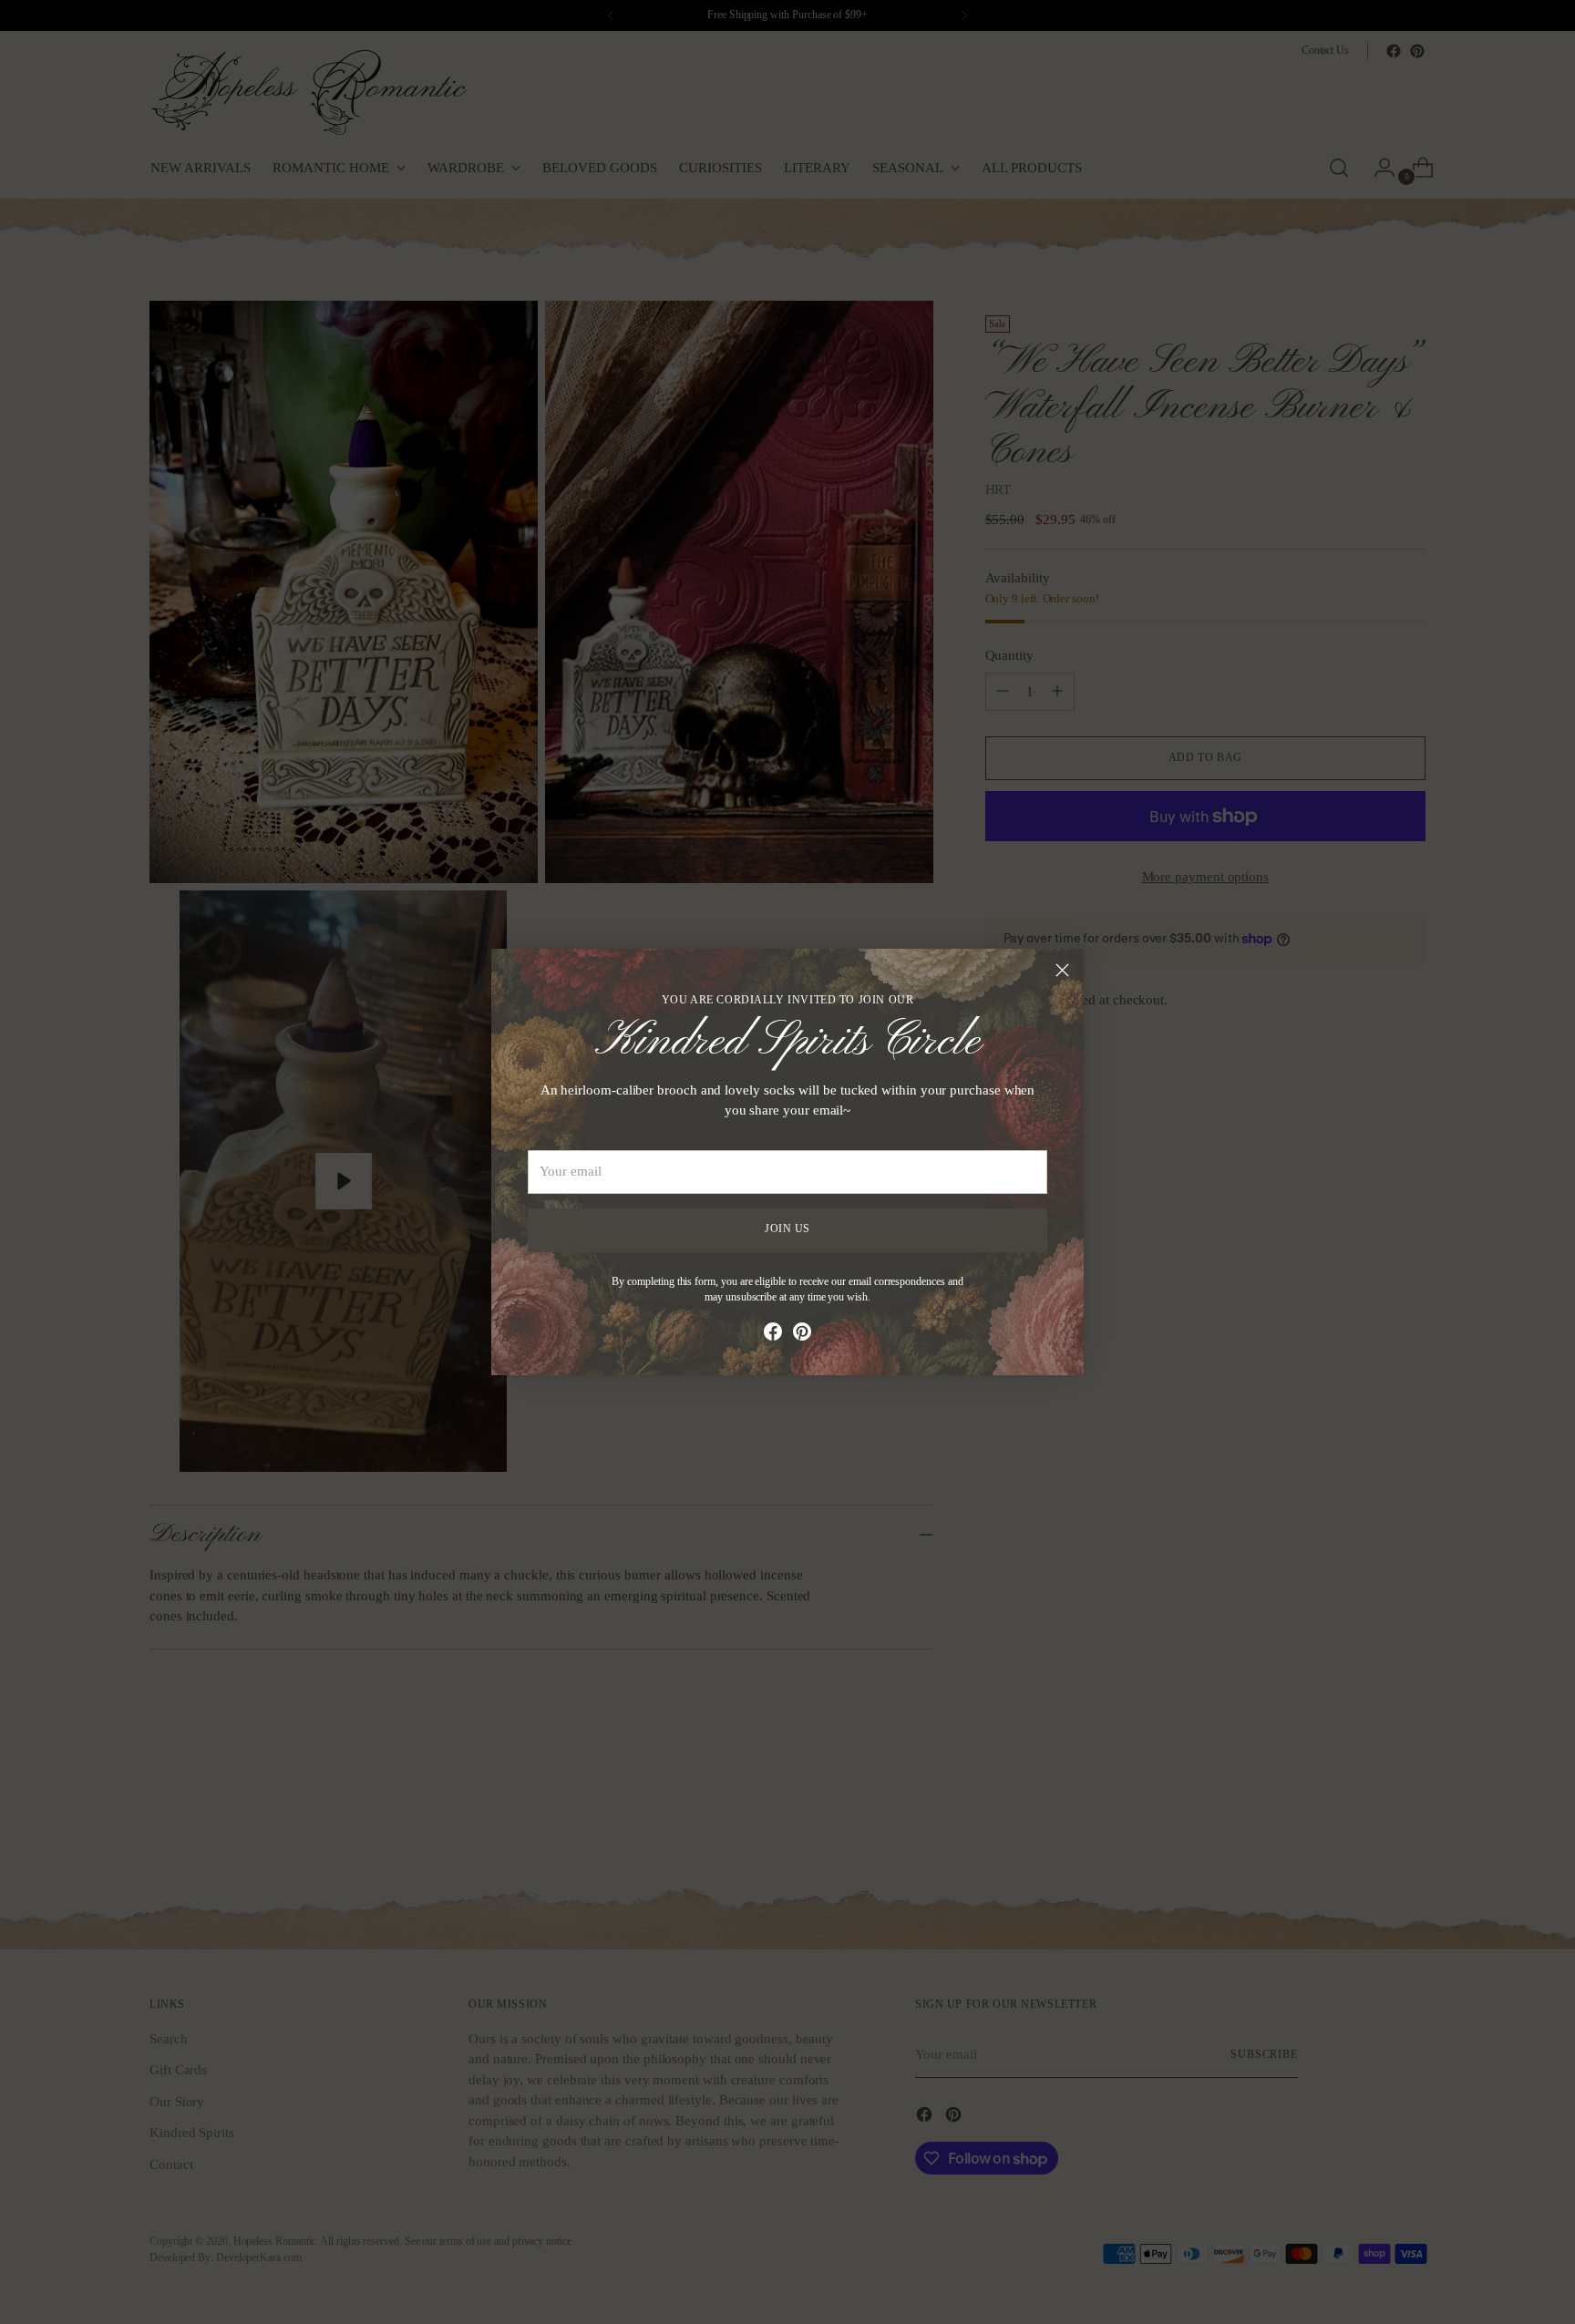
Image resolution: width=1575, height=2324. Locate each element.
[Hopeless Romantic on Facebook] (773, 1335)
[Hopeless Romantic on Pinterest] (802, 1335)
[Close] (1062, 970)
